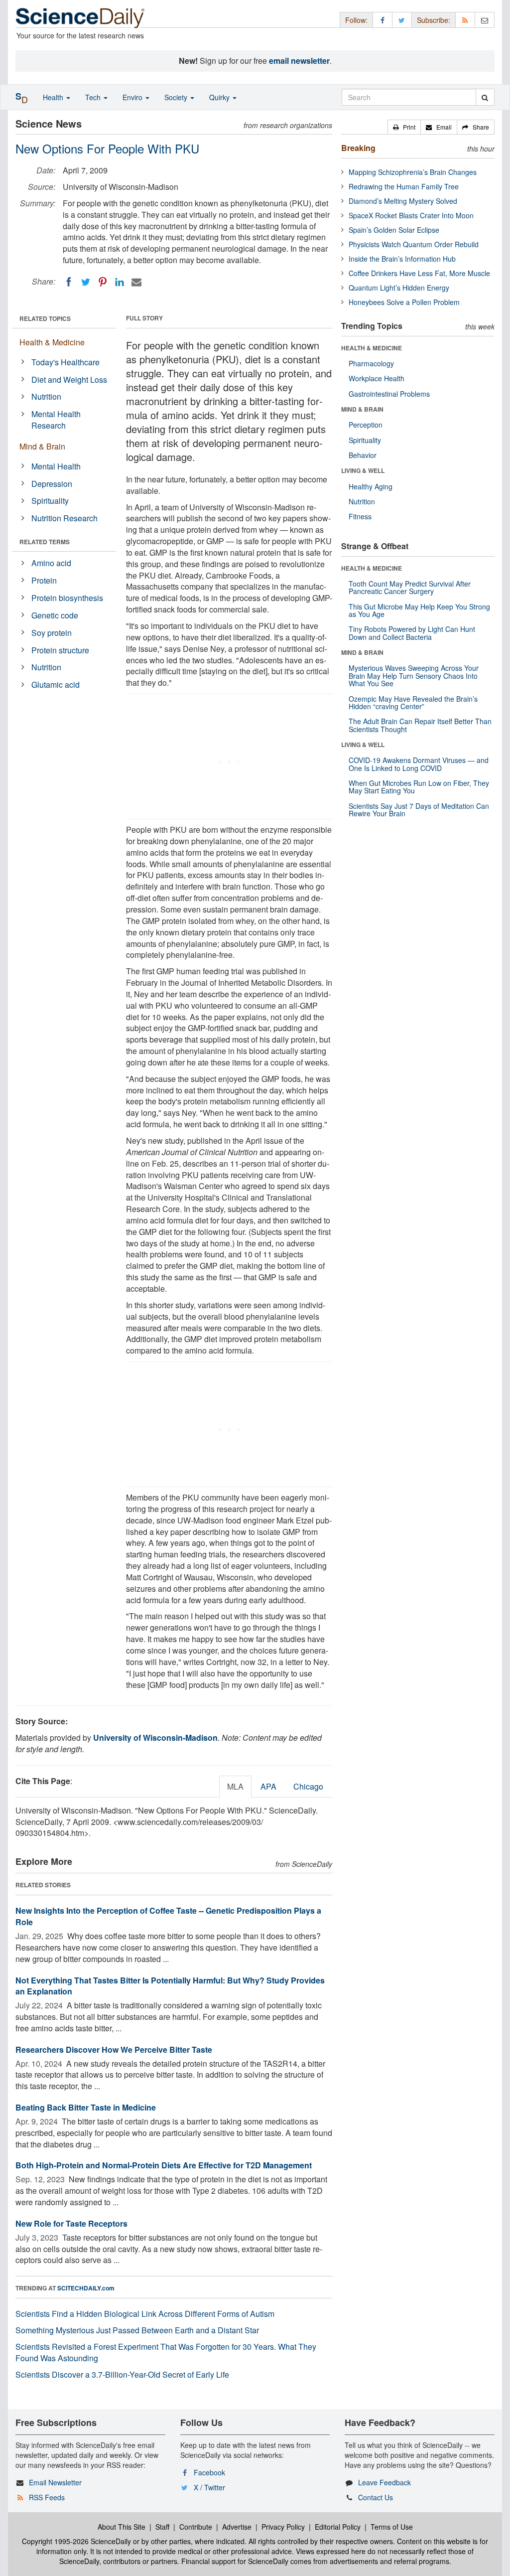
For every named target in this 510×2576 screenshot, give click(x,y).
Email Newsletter (55, 2482)
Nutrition (46, 396)
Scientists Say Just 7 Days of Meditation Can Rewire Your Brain (419, 810)
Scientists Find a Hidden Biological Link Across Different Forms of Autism (145, 2314)
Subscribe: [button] (434, 20)
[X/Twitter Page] (402, 20)
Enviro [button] (133, 97)
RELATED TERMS (45, 542)
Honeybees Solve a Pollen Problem (404, 302)
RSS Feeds (47, 2497)
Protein (44, 580)
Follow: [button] (356, 20)
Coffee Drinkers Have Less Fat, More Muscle (419, 273)
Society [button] (177, 97)
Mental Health (56, 466)
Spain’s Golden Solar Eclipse (394, 230)
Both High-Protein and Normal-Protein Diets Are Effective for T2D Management (164, 2165)
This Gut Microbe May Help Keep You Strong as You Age (419, 610)
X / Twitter (209, 2487)
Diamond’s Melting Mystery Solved (403, 201)
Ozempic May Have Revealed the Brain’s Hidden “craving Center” (413, 702)
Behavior (363, 455)
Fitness (360, 516)
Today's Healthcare (65, 362)
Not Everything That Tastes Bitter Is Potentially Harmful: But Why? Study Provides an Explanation (170, 1986)
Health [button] (54, 97)
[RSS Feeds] (465, 20)
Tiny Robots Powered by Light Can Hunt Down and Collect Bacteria (412, 633)
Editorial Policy (338, 2527)
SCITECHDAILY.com (86, 2288)
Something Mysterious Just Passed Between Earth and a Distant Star (137, 2330)
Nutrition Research (64, 518)
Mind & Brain (42, 446)
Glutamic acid (56, 684)
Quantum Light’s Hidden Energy (399, 288)
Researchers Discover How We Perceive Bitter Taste (114, 2049)
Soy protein (52, 633)
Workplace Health (377, 378)
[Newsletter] (485, 20)
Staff (162, 2527)
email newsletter (299, 61)
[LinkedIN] (120, 282)
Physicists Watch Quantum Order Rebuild (414, 244)
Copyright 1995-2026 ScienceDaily (76, 2541)
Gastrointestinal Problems (389, 394)
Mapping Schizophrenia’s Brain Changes (413, 172)
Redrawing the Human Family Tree (404, 186)
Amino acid (51, 563)
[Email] (136, 282)
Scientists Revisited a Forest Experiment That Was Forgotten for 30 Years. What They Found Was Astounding (166, 2352)
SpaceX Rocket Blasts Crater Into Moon (411, 215)
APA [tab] (268, 1786)
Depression (52, 484)
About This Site (122, 2527)
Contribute (196, 2527)
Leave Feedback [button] (384, 2482)
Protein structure (60, 650)
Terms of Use (392, 2527)
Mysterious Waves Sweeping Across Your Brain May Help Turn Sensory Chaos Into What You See (414, 676)
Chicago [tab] (308, 1786)
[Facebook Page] (382, 20)
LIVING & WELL (363, 470)
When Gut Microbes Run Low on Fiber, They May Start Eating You (419, 787)
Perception (366, 425)
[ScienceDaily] (80, 17)
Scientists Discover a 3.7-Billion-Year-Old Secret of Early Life (122, 2374)
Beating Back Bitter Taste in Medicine (86, 2107)
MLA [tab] (235, 1786)
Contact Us (376, 2497)
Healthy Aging (371, 486)
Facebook (209, 2472)
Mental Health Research (56, 420)
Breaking (358, 148)
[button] (404, 127)
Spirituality (50, 501)
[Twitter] (86, 282)
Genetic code (55, 615)
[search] (485, 97)
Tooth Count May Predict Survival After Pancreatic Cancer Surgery (410, 587)
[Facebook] (69, 282)
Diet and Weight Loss (69, 379)
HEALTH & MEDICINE (372, 348)
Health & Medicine (52, 342)
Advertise (237, 2527)
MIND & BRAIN (362, 409)
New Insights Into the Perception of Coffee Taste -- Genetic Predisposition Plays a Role (168, 1916)
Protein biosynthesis (67, 598)
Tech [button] (94, 97)
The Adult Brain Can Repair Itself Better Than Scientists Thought (420, 725)
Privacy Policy (283, 2527)
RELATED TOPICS (45, 318)
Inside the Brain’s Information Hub (402, 259)
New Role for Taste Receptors (71, 2223)
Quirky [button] (220, 97)
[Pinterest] (103, 282)
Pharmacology (371, 363)
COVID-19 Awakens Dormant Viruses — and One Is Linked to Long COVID (419, 764)
